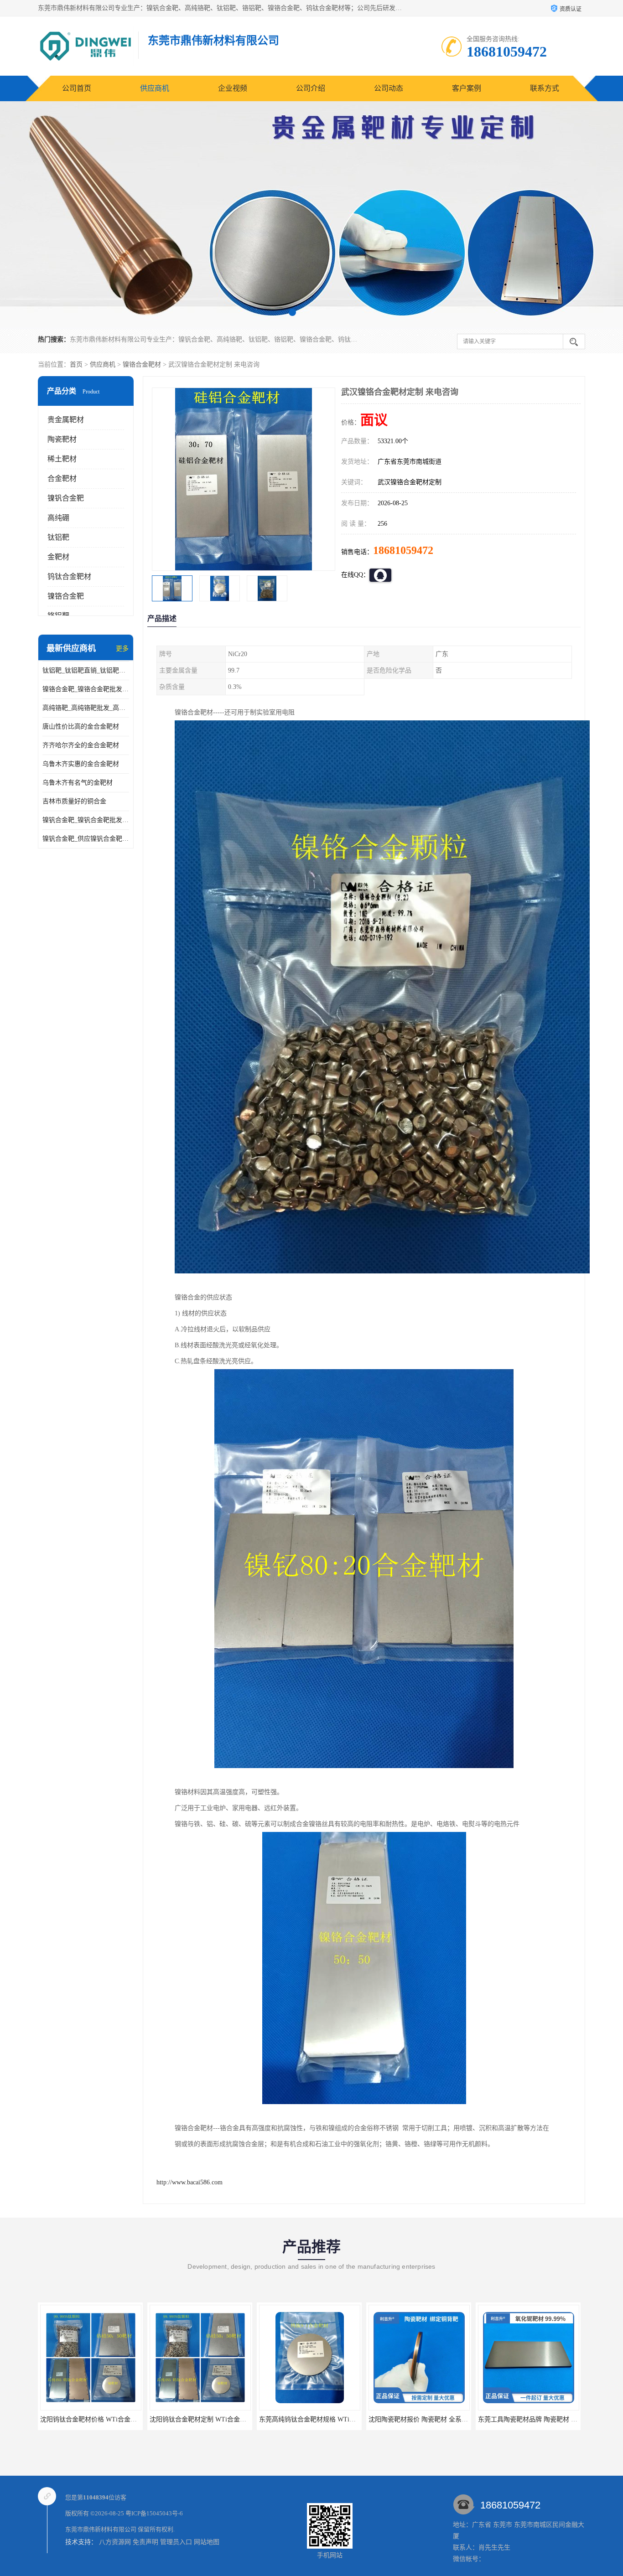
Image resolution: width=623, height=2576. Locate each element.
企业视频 (233, 88)
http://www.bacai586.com (189, 2182)
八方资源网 (115, 2542)
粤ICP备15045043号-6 (154, 2513)
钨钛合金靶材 (69, 577)
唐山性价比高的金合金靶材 (81, 727)
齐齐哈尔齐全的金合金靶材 (81, 745)
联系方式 (545, 88)
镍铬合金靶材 (142, 365)
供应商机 (155, 88)
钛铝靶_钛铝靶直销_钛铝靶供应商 (86, 670)
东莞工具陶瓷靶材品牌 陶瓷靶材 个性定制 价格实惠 (441, 2419)
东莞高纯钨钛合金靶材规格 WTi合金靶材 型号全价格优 (228, 2419)
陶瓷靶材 (62, 439)
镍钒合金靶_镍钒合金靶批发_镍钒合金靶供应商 (86, 820)
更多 (122, 649)
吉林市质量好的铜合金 (74, 801)
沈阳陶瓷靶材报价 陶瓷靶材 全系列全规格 (318, 2419)
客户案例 (467, 88)
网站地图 (207, 2542)
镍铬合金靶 (66, 596)
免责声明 (145, 2542)
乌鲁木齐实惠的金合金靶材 (81, 764)
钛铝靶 (58, 537)
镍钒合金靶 (66, 498)
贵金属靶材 (66, 420)
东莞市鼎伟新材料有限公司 (101, 2529)
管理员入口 (176, 2542)
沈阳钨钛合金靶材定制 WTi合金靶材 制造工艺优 (109, 2419)
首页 (76, 365)
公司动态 (389, 88)
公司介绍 (311, 88)
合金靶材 (62, 478)
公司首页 (77, 88)
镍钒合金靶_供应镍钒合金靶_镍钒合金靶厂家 (86, 839)
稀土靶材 (62, 459)
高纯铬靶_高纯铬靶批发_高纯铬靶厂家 (86, 708)
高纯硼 (58, 518)
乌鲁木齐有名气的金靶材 (78, 783)
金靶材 (58, 557)
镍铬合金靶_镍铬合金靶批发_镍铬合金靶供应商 (86, 689)
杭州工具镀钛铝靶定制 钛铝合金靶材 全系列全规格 (550, 2419)
